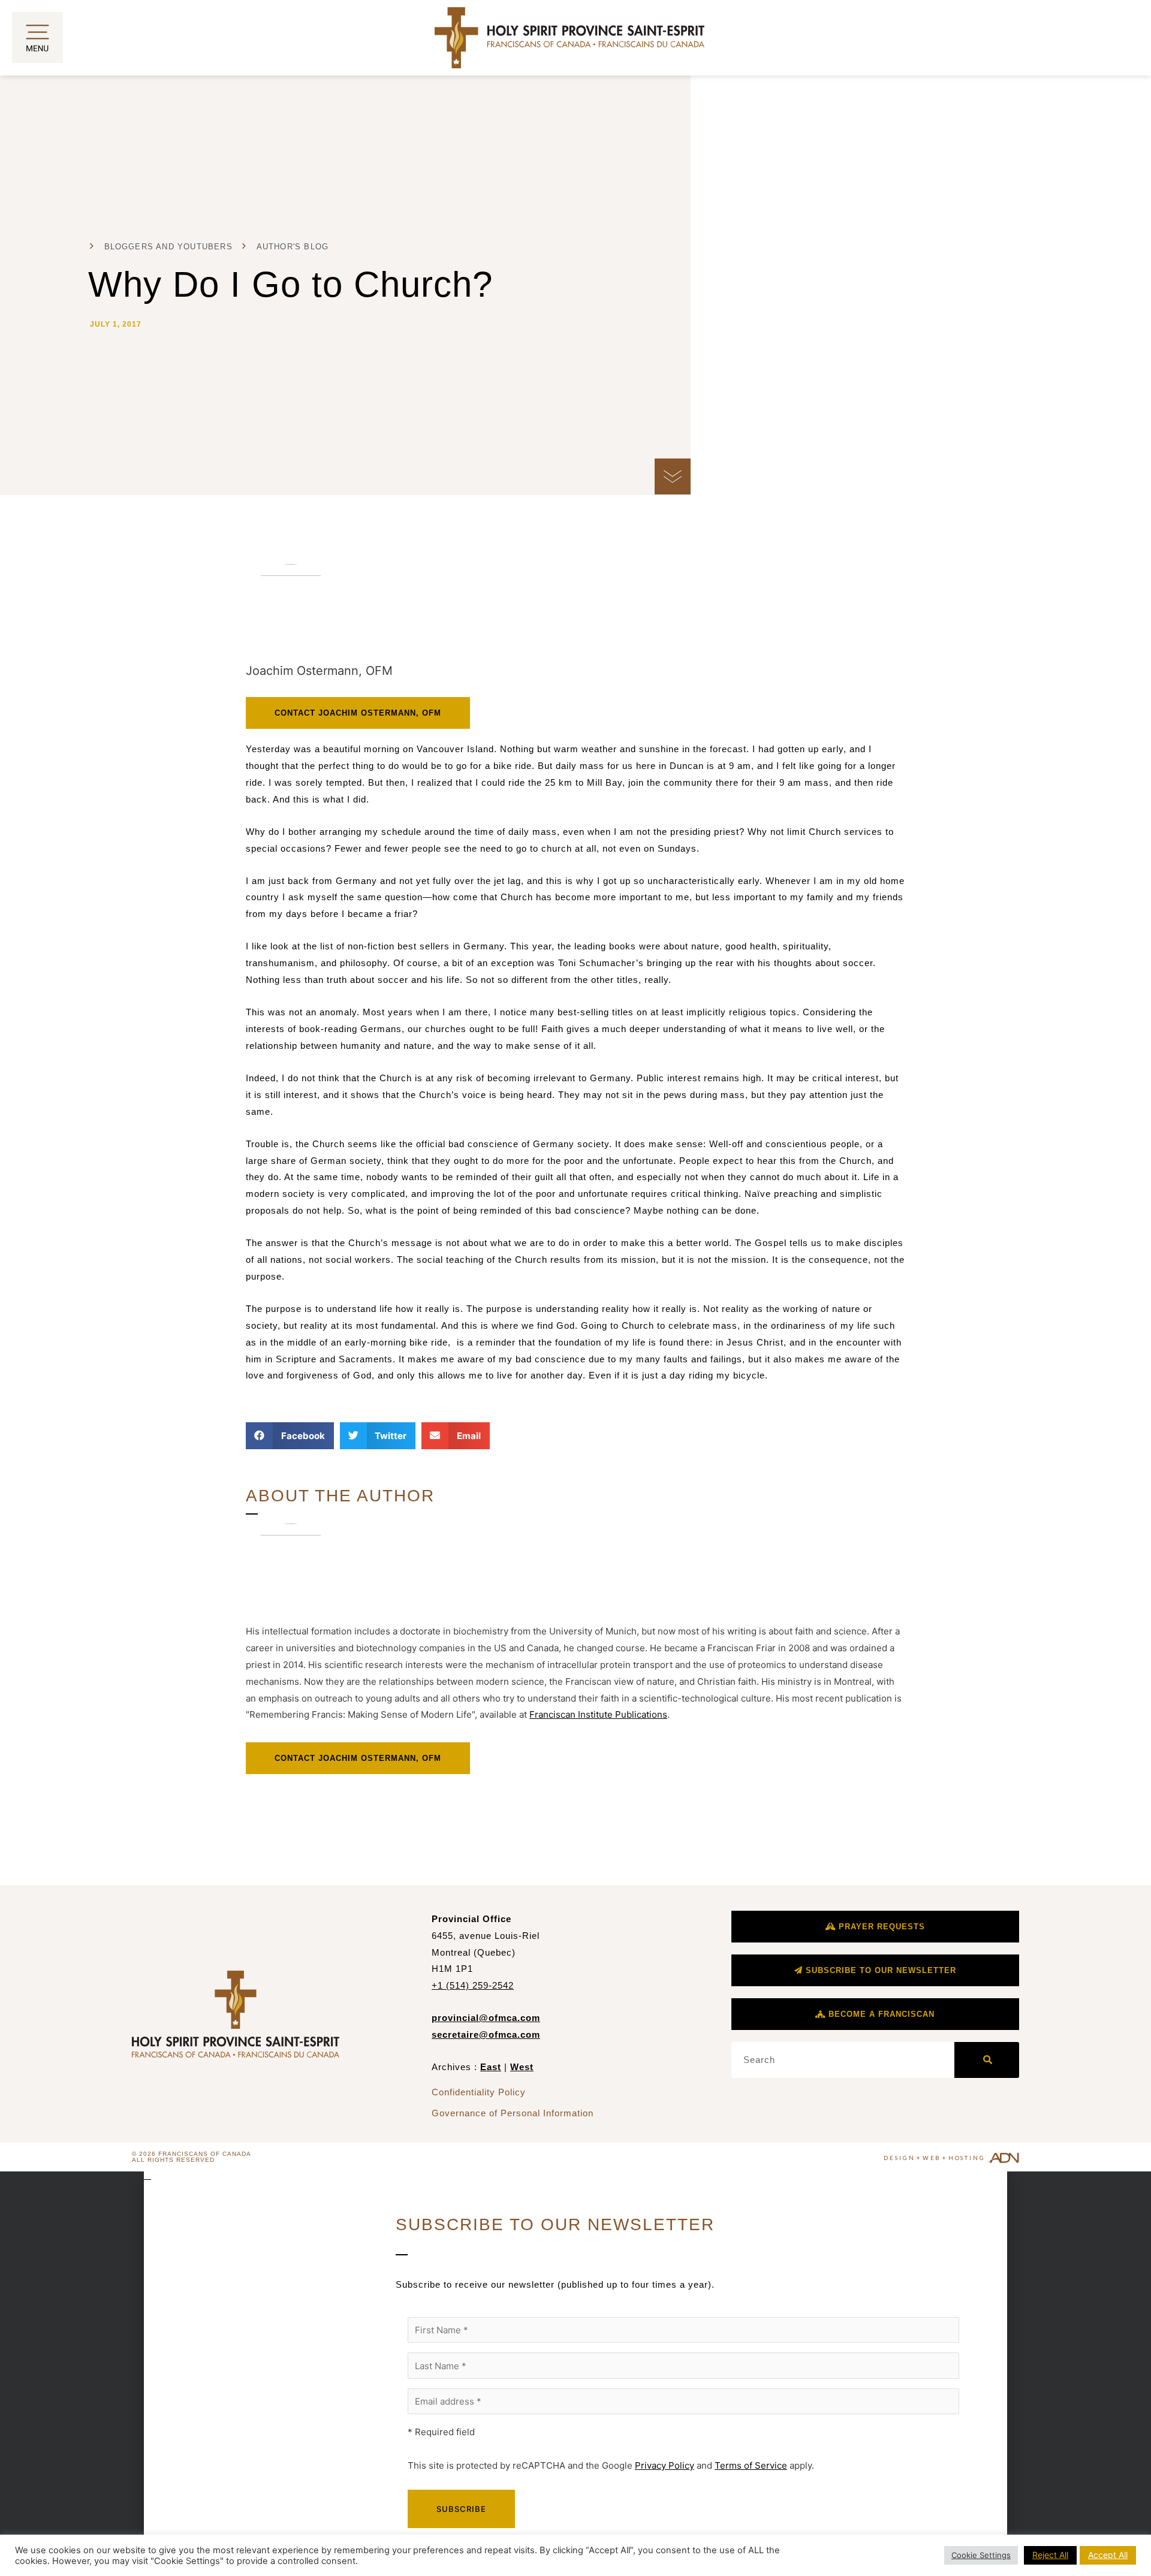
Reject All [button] (1050, 2555)
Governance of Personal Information (513, 2113)
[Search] (987, 2060)
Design (899, 2158)
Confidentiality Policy (479, 2092)
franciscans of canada (205, 2154)
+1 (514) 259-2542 (473, 1985)
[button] (290, 1436)
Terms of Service (751, 2465)
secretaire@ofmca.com (486, 2034)
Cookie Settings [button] (981, 2555)
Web (932, 2158)
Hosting (967, 2158)
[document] (575, 2374)
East (491, 2067)
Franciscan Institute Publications (598, 1714)
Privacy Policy (665, 2465)
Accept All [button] (1108, 2555)
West (522, 2067)
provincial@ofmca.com (486, 2018)
